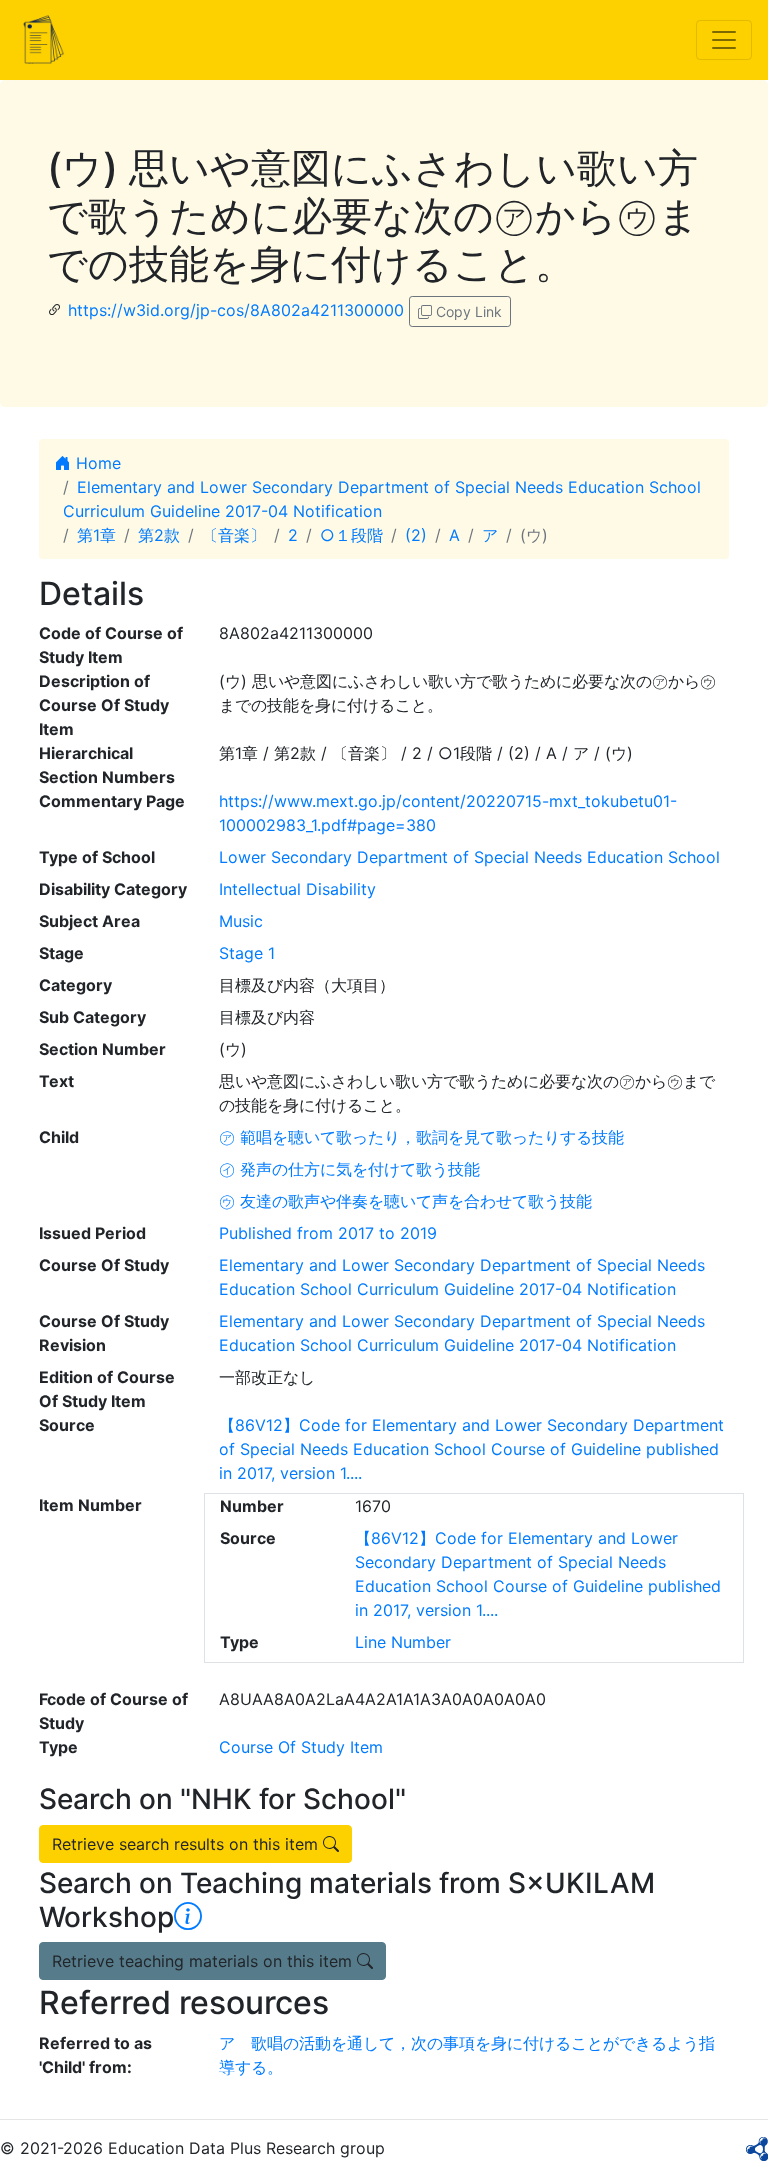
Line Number (403, 1642)
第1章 (96, 535)
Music (241, 921)
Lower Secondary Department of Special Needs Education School (469, 857)
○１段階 (351, 535)
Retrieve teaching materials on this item (204, 1961)
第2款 (159, 535)
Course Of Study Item (301, 1747)
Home (96, 463)
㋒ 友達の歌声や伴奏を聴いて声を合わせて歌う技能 (405, 1201)
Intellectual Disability (297, 889)
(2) (416, 535)
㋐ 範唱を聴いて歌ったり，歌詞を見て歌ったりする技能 (421, 1137)
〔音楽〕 (234, 535)
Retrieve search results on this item (187, 1844)
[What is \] (188, 1917)
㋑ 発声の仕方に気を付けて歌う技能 (349, 1169)
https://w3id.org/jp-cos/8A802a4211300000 (236, 310)
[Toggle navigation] (724, 40)
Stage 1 (247, 953)
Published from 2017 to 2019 (328, 1233)
